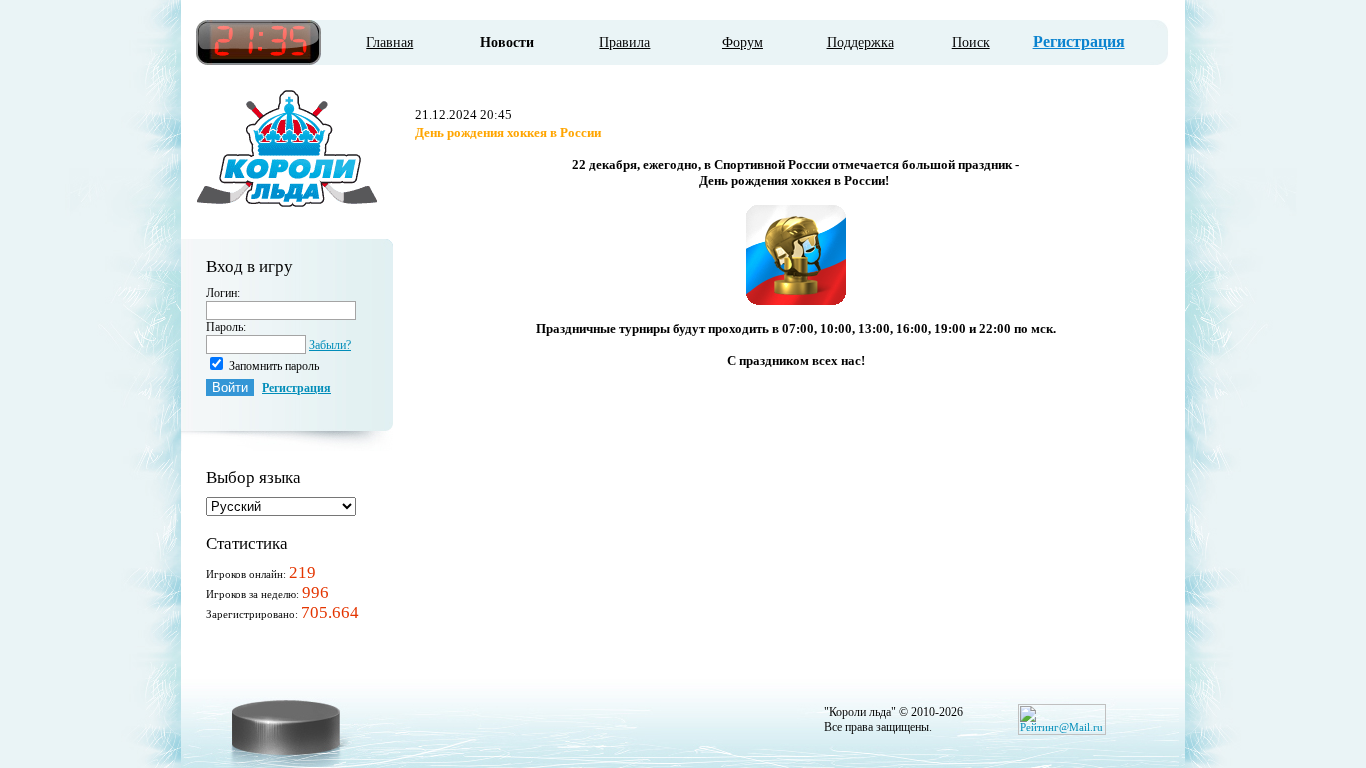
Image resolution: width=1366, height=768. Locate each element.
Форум (742, 42)
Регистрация (1079, 41)
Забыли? (330, 345)
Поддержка (860, 42)
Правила (624, 42)
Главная (389, 42)
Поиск (971, 42)
